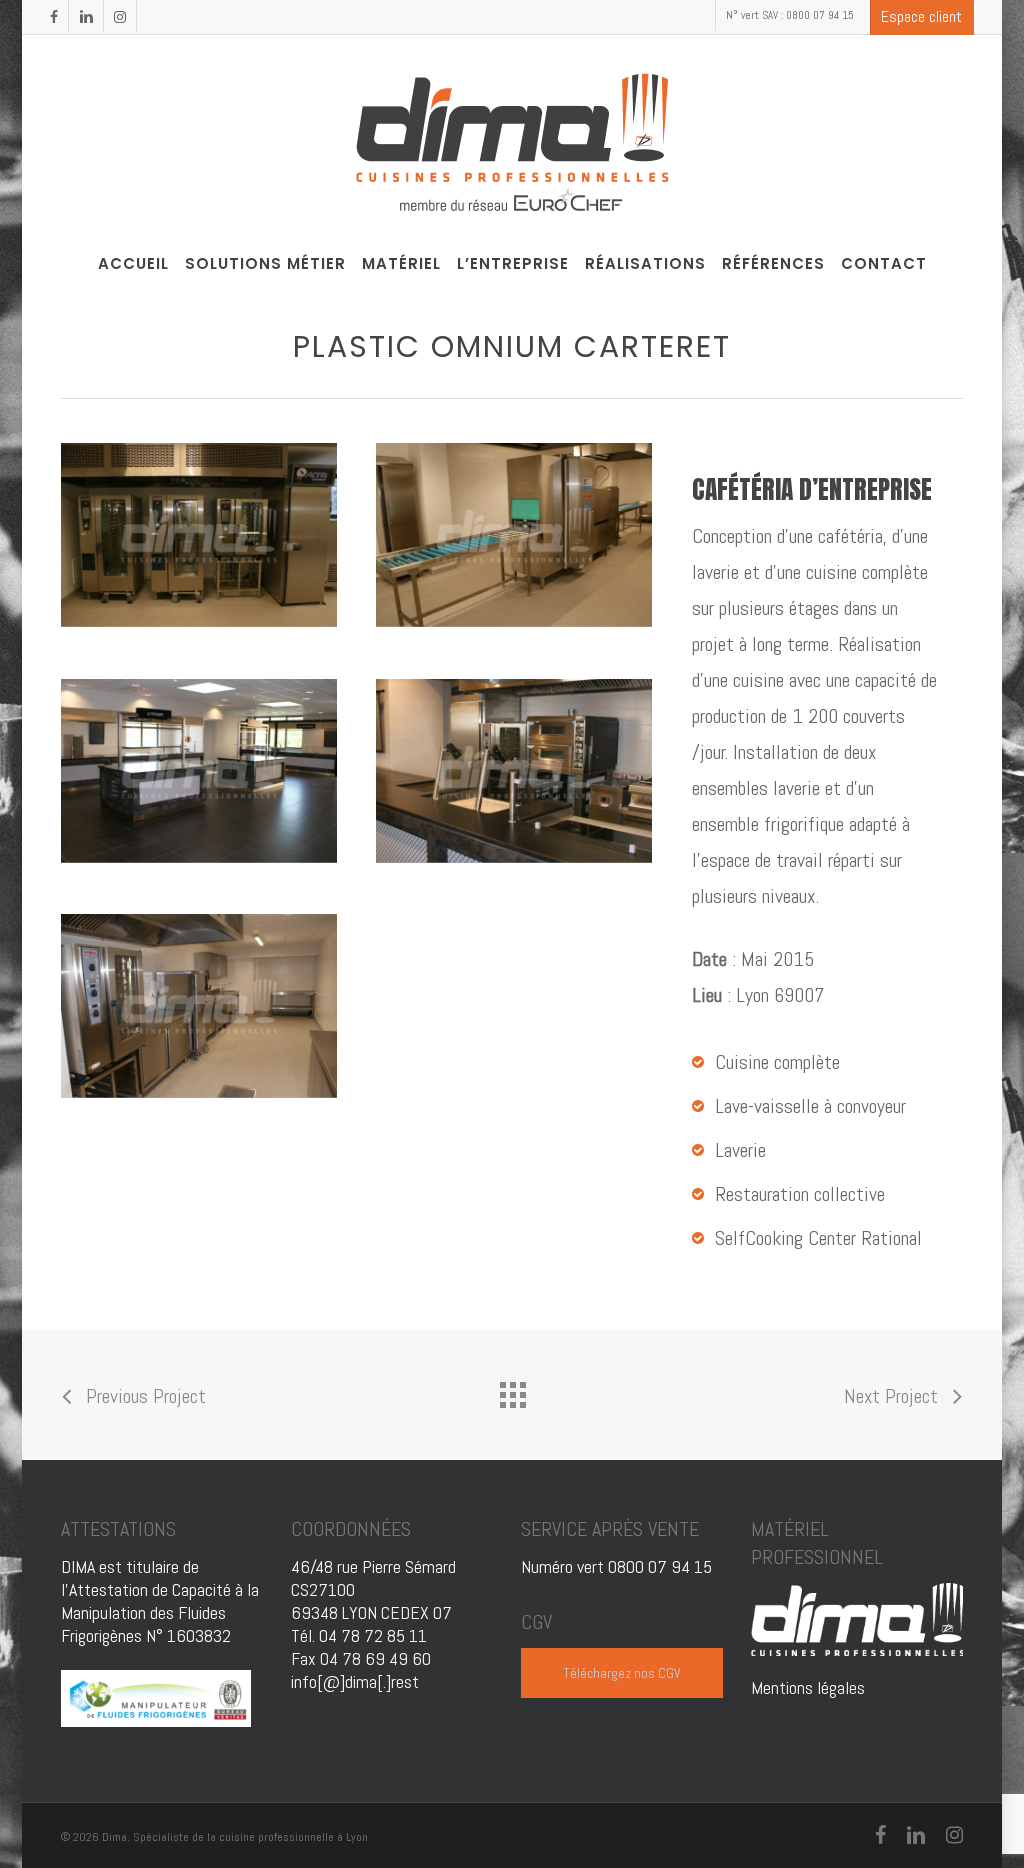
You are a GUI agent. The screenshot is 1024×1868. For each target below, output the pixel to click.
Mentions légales (808, 1687)
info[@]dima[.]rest (355, 1681)
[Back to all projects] (512, 1390)
